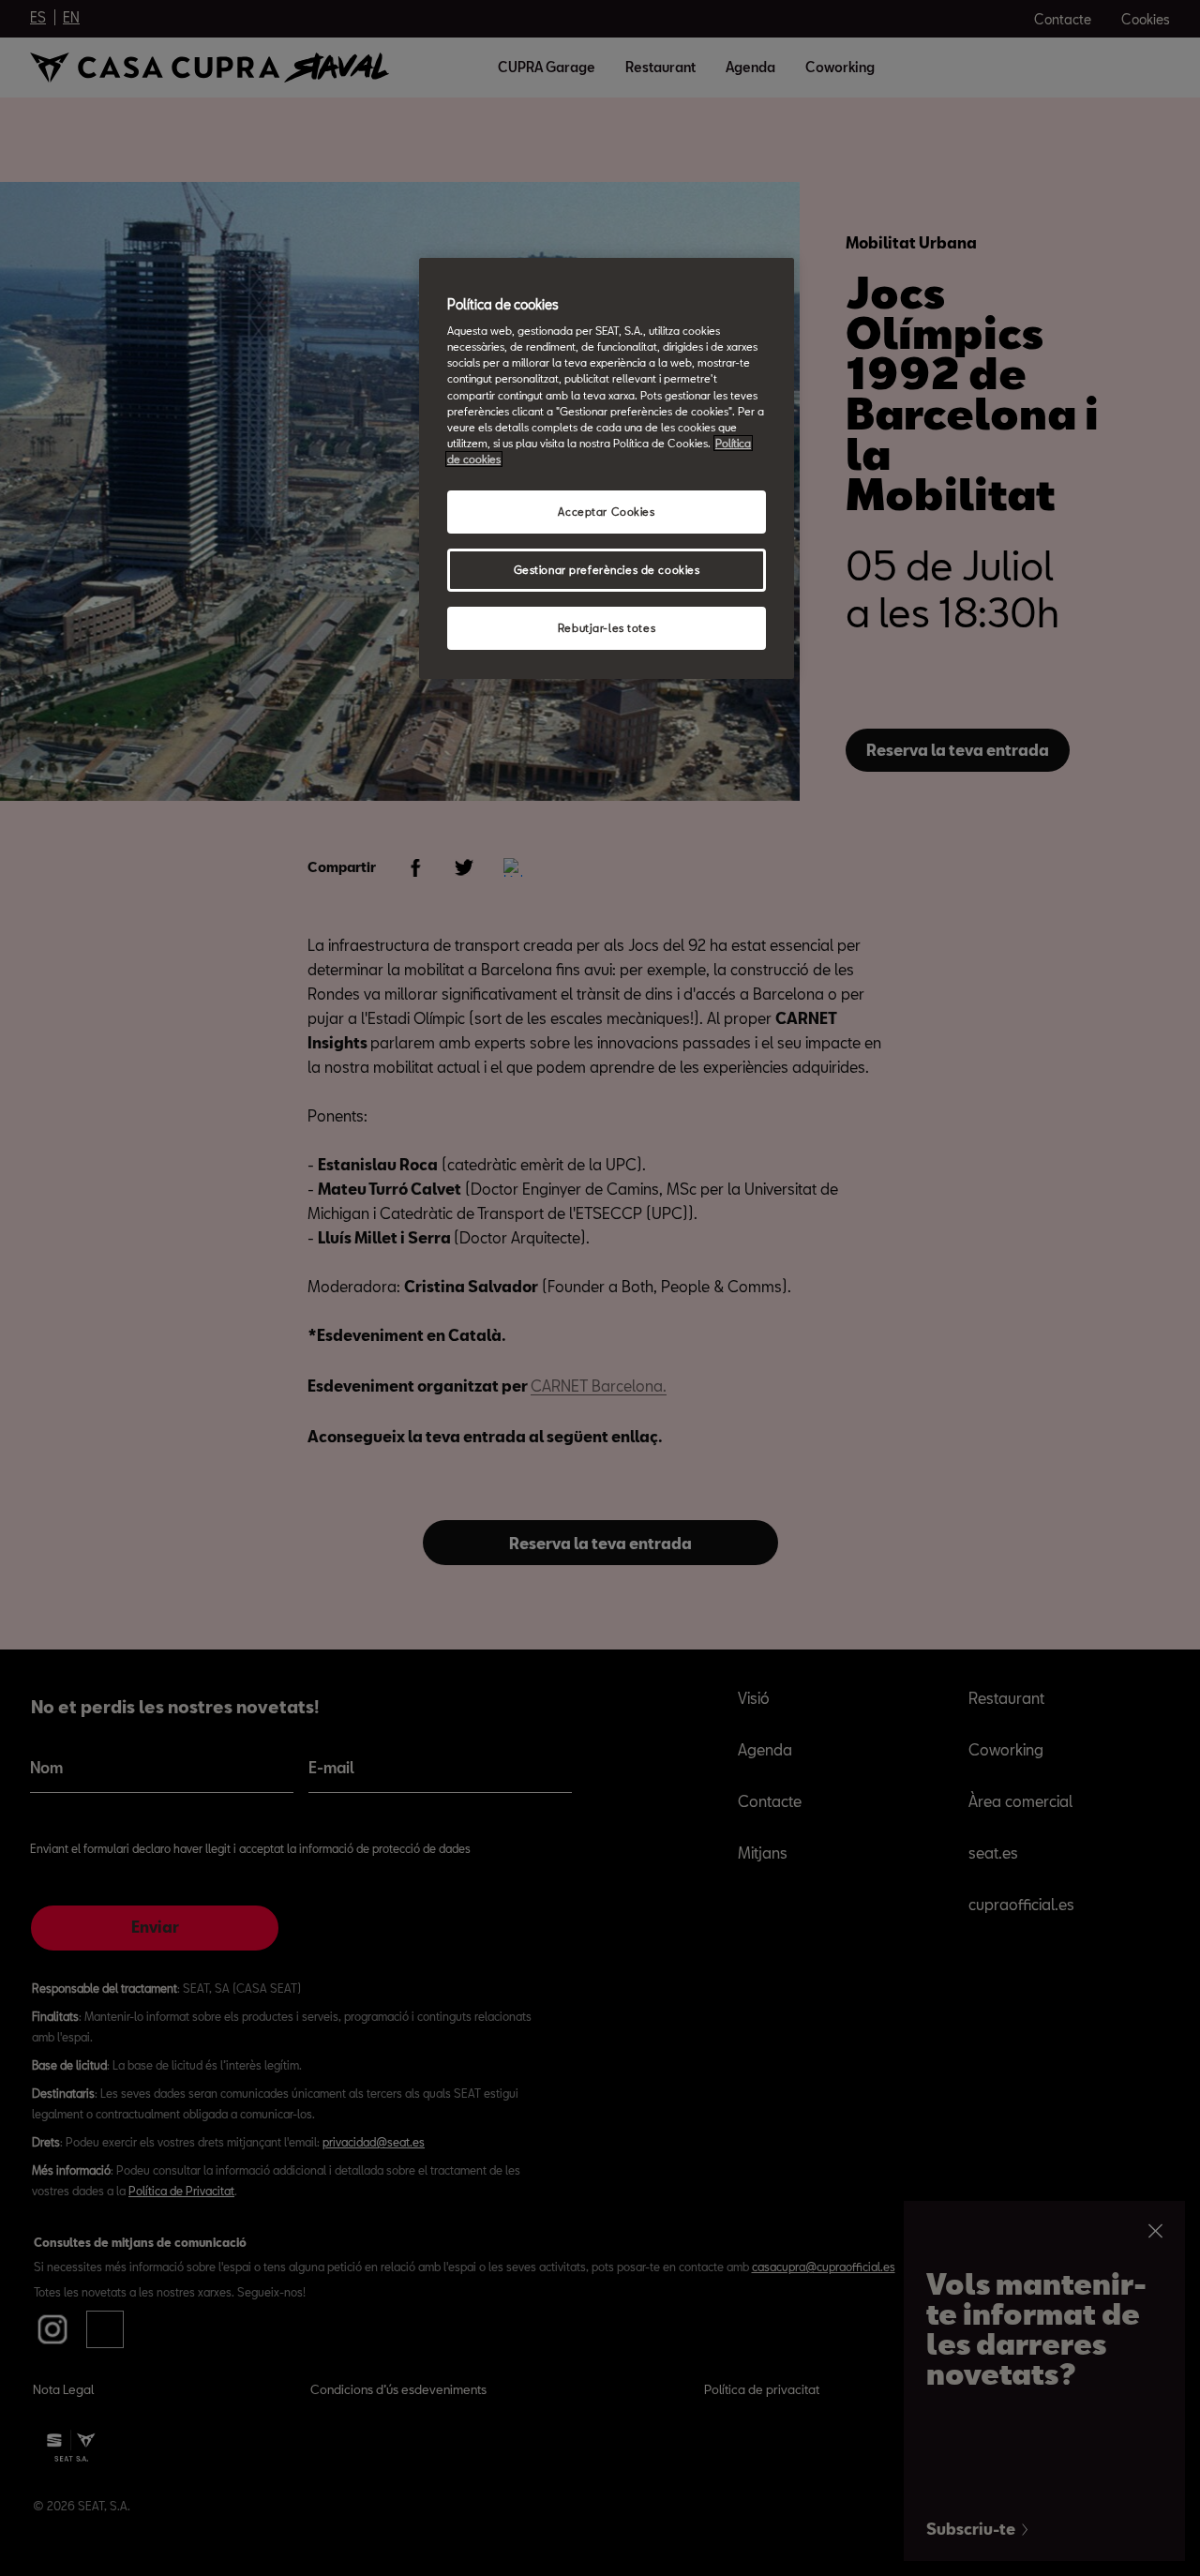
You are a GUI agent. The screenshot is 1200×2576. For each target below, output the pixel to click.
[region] (607, 468)
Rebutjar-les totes (607, 628)
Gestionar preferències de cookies (607, 570)
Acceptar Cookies (606, 512)
